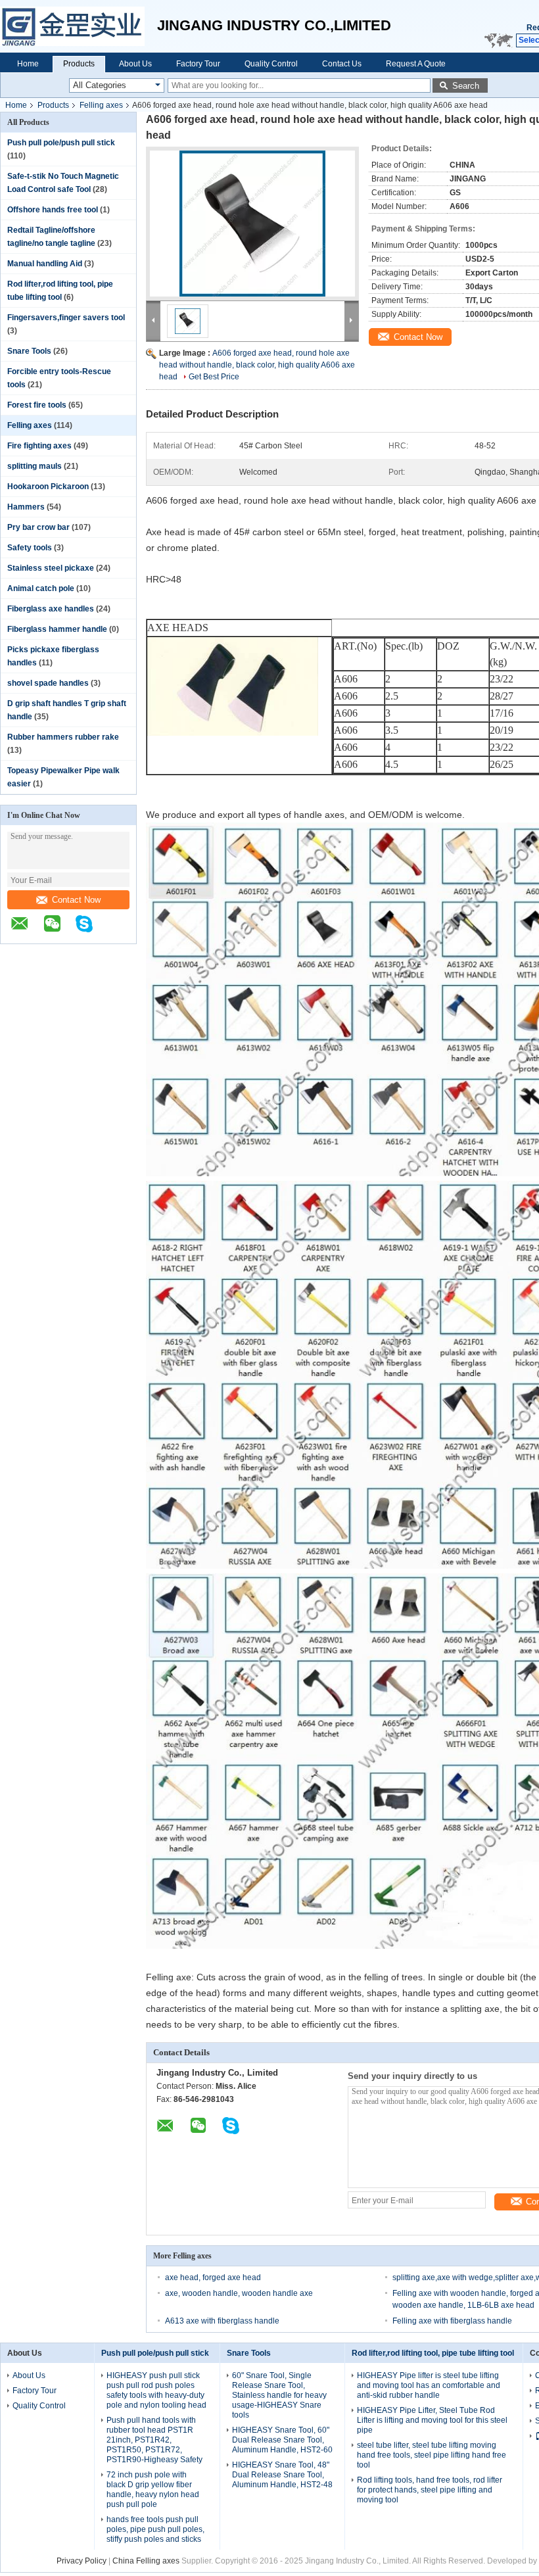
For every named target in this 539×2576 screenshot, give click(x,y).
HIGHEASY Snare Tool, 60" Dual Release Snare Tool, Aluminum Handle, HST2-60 (282, 2440)
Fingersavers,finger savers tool (66, 318)
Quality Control (271, 64)
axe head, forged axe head (213, 2278)
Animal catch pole (41, 588)
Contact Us (342, 64)
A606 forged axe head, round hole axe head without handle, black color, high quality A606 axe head (257, 365)
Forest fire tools (37, 405)
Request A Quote (416, 64)
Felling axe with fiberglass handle (452, 2321)
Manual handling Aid (45, 264)
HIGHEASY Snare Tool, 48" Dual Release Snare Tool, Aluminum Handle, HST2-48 (282, 2475)
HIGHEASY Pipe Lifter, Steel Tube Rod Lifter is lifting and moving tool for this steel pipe (432, 2420)
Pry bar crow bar (38, 527)
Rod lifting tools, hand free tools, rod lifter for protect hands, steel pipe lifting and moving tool (430, 2490)
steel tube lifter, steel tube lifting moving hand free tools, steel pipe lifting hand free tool (432, 2455)
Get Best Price (214, 377)
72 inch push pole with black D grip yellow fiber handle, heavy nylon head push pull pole (153, 2490)
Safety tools (30, 548)
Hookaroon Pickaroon (48, 487)
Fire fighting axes (39, 446)
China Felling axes (146, 2561)
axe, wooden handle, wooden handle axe (239, 2293)
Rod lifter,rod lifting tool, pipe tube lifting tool (433, 2353)
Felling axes (101, 105)
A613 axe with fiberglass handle (222, 2321)
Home (28, 64)
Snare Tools (29, 351)
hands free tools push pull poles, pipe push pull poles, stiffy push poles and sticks (155, 2529)
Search (466, 86)
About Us (135, 64)
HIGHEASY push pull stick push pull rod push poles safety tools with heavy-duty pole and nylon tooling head (156, 2390)
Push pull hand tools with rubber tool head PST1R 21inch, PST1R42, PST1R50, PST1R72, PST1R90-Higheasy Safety (154, 2440)
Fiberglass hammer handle (57, 629)
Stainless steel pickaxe (51, 568)
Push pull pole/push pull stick (61, 143)
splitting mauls (35, 466)
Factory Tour (198, 64)
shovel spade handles (48, 683)
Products (79, 64)
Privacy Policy (82, 2561)
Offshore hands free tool (53, 210)
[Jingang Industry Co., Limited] (79, 26)
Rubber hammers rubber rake (63, 737)
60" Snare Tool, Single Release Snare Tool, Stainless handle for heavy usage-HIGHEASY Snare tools (279, 2395)
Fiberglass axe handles (51, 609)
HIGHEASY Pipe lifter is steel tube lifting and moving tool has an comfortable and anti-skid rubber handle (429, 2385)
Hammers (26, 507)
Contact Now (76, 900)
